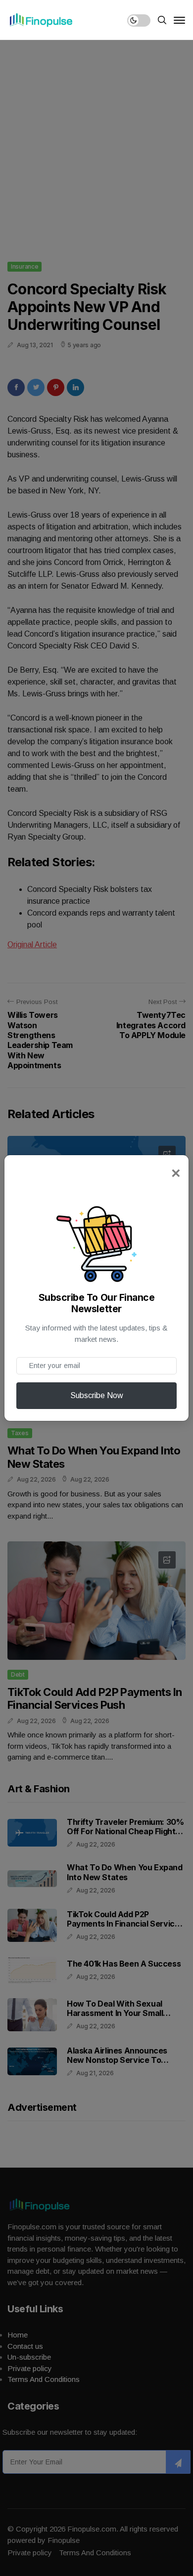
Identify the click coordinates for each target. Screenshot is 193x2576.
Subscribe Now (97, 1395)
